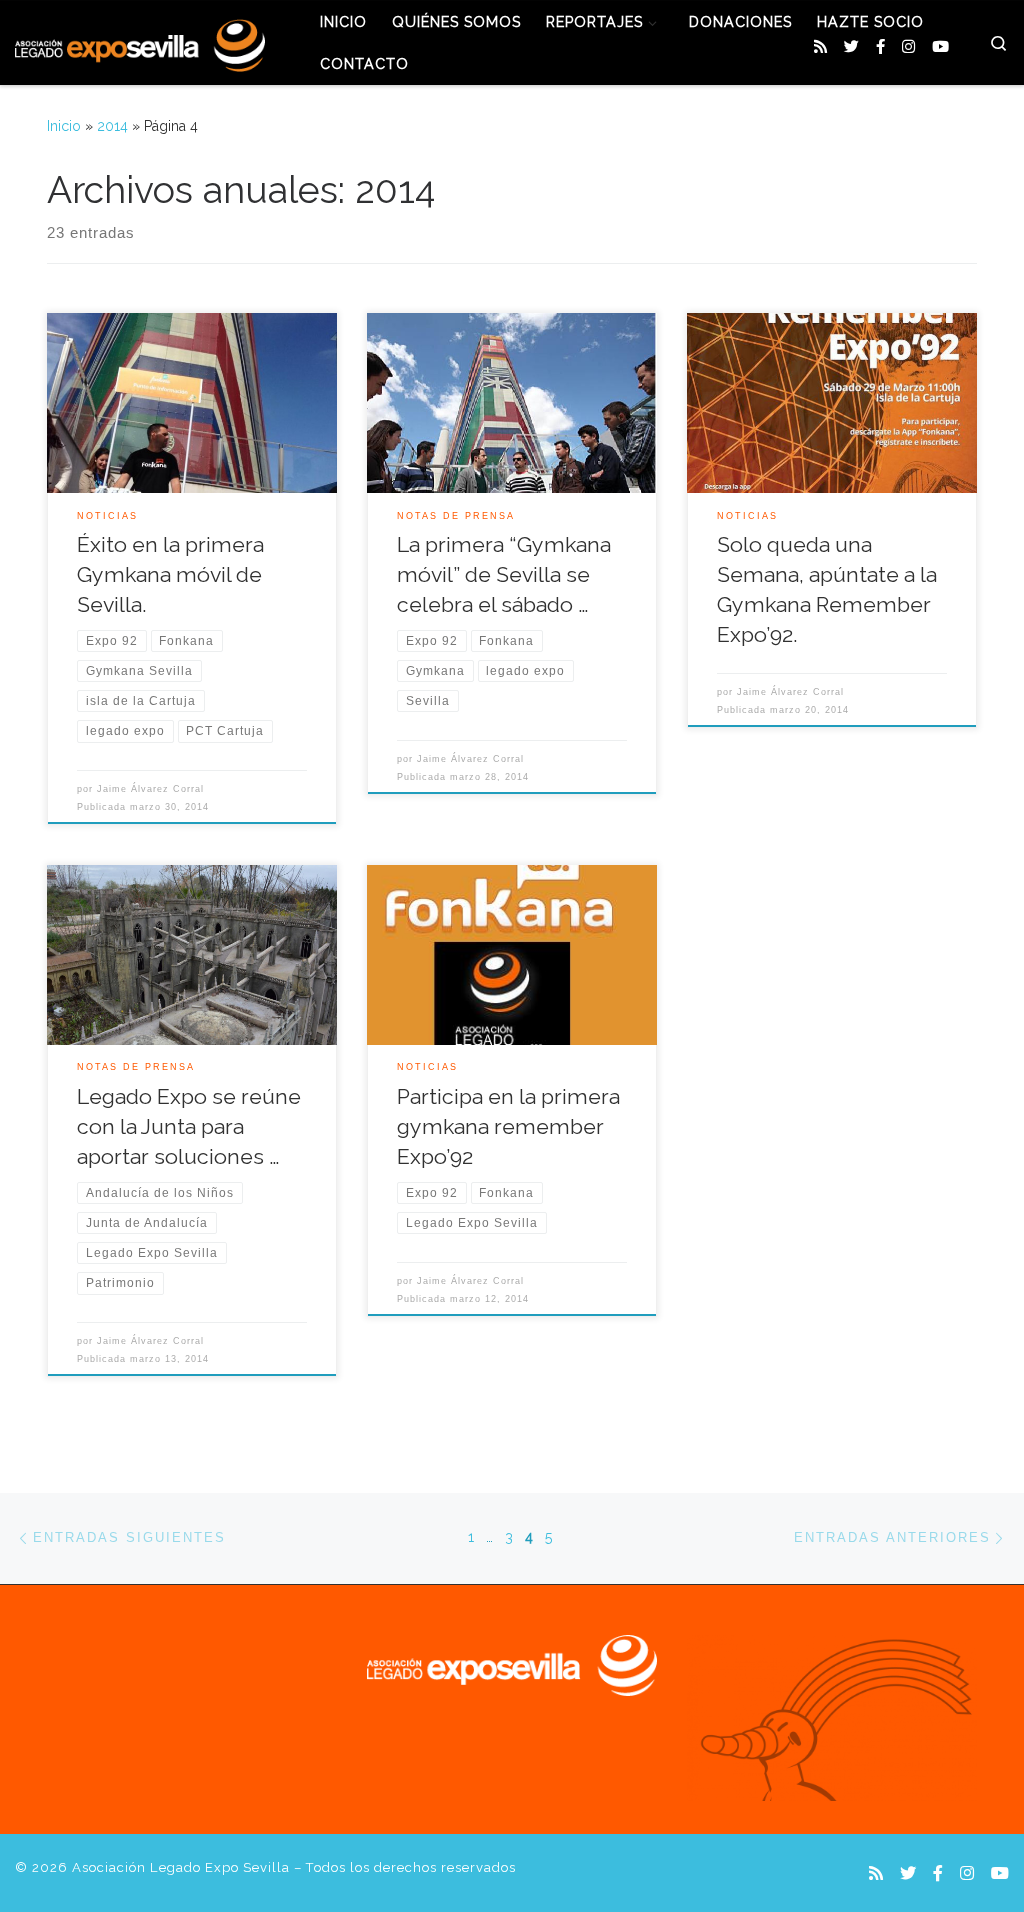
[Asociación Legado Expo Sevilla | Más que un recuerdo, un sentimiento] (140, 42)
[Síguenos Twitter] (851, 47)
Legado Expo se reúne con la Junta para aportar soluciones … (189, 1126)
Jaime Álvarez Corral (150, 789)
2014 (112, 126)
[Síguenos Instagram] (908, 47)
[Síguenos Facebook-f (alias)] (880, 47)
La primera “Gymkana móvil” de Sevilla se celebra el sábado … (504, 574)
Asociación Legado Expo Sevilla (181, 1867)
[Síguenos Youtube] (940, 47)
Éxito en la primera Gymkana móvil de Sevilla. (170, 574)
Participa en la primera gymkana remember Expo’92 (508, 1126)
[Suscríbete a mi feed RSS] (820, 47)
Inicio (64, 126)
